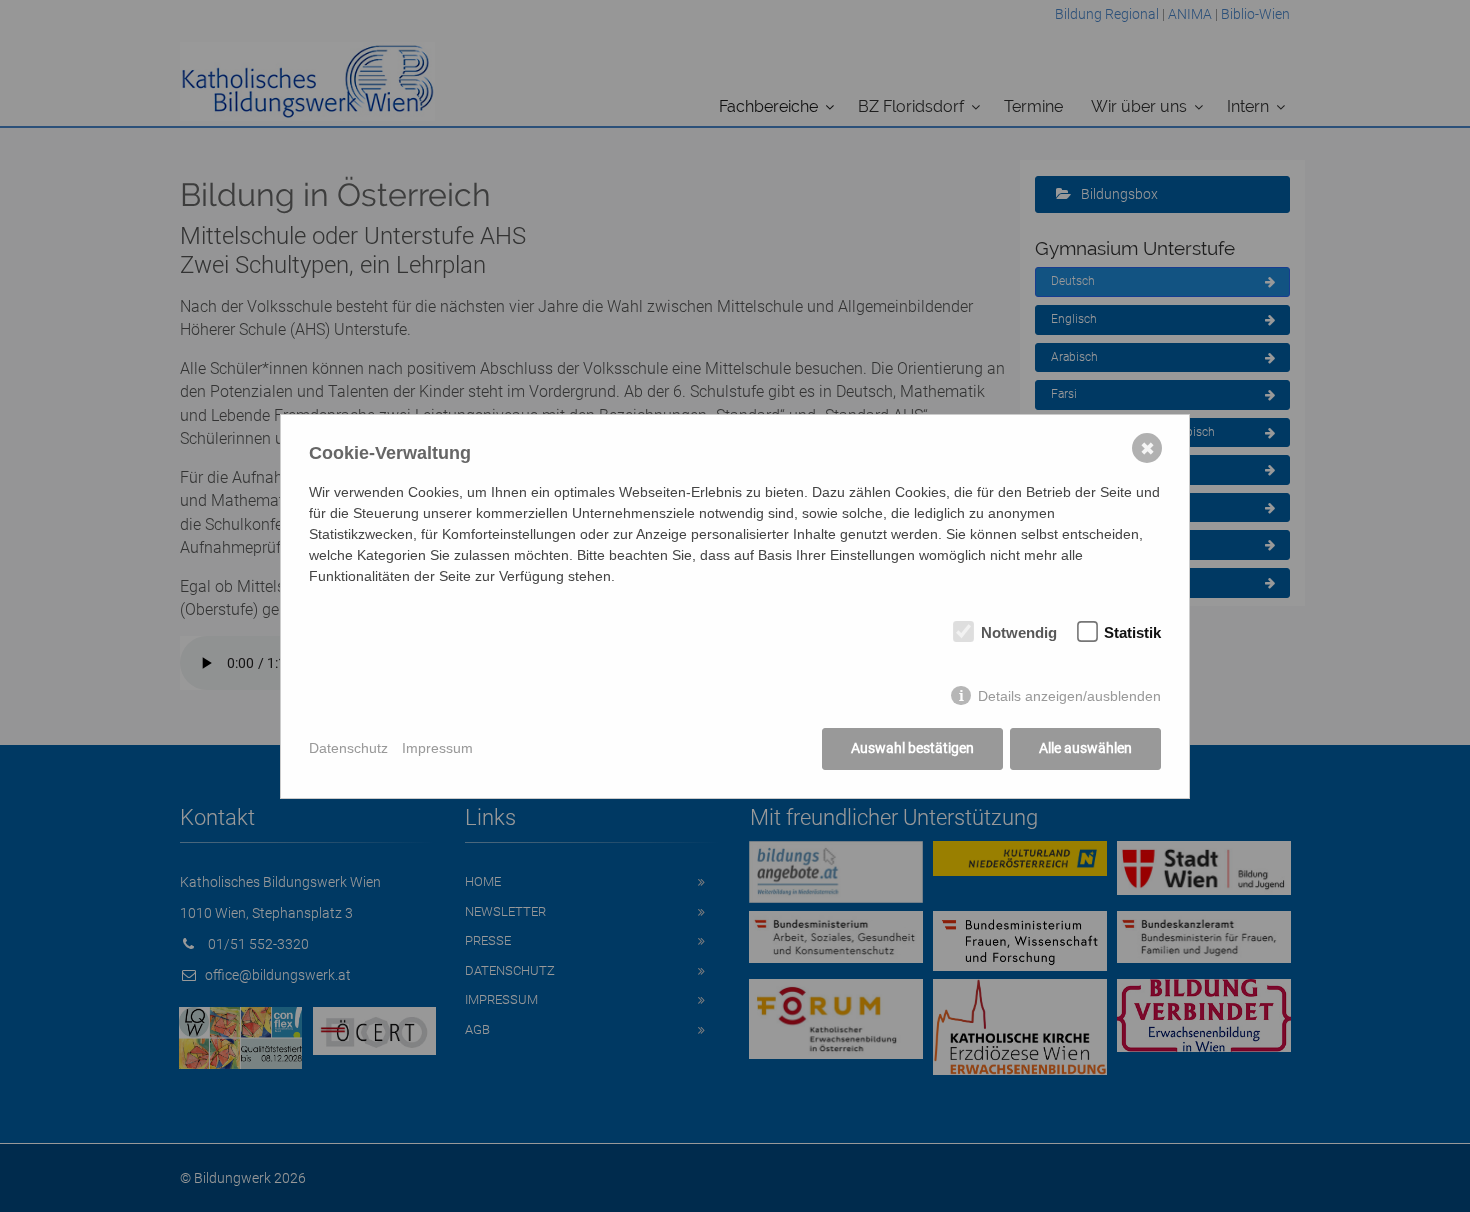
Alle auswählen (1085, 748)
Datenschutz (348, 748)
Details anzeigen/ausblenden (1069, 696)
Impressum (437, 748)
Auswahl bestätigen (912, 748)
